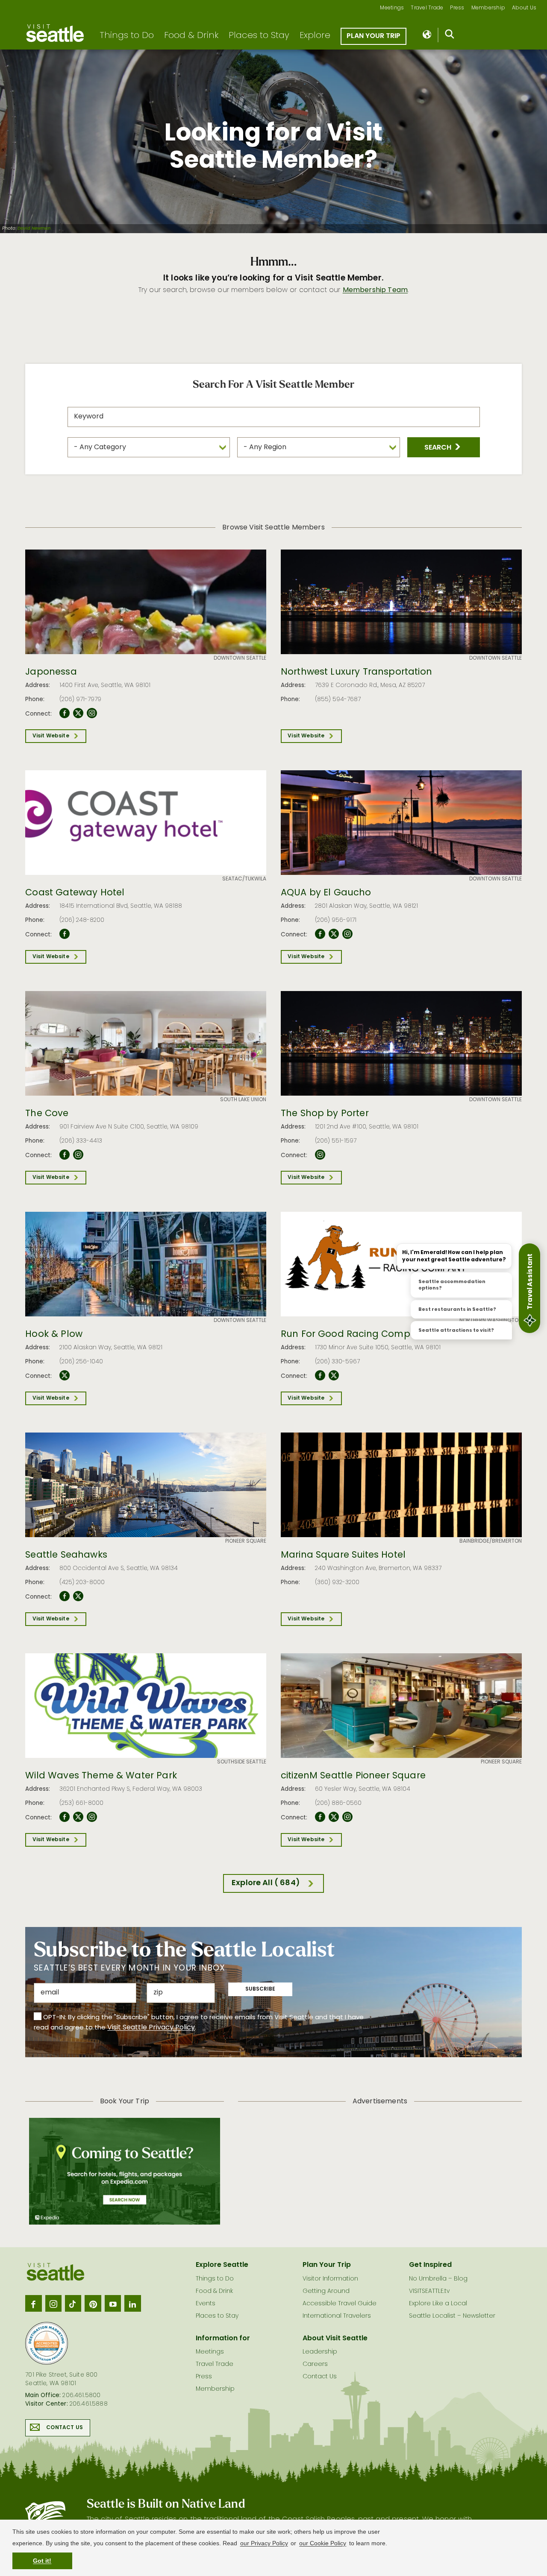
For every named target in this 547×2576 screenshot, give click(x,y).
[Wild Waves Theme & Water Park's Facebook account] (65, 1817)
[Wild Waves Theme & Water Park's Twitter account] (78, 1817)
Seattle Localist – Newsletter (452, 2316)
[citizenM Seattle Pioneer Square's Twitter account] (334, 1817)
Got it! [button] (42, 2561)
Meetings (392, 8)
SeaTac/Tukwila (244, 879)
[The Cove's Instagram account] (78, 1155)
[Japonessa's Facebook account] (65, 713)
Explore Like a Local (438, 2304)
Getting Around (326, 2291)
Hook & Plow (54, 1335)
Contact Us (65, 2428)
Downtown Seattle (240, 658)
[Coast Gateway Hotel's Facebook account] (65, 934)
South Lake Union (243, 1100)
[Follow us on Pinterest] (93, 2303)
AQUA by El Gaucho (326, 893)
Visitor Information (330, 2279)
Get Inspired (430, 2265)
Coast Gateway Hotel (75, 893)
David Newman (34, 229)
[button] (444, 447)
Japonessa (51, 673)
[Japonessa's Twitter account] (78, 713)
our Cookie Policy (323, 2543)
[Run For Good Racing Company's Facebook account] (320, 1376)
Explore (315, 36)
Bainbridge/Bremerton (491, 1541)
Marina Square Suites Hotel (343, 1556)
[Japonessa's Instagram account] (92, 713)
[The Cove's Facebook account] (65, 1155)
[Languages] (428, 35)
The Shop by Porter (325, 1114)
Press (457, 8)
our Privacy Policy (264, 2543)
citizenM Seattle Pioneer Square (353, 1776)
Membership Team (375, 290)
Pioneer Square (246, 1541)
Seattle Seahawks (66, 1556)
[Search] (450, 36)
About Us (524, 8)
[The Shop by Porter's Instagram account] (320, 1155)
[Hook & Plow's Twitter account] (65, 1376)
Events (206, 2304)
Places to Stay (259, 36)
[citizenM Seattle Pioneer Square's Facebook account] (320, 1817)
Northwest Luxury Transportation (356, 673)
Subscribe (260, 1989)
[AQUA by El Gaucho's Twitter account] (334, 934)
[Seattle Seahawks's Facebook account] (65, 1596)
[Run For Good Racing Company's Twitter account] (334, 1376)
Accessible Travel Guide (340, 2304)
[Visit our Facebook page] (33, 2303)
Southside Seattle (242, 1762)
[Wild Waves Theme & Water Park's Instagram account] (92, 1817)
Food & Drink (191, 36)
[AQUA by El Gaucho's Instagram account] (347, 934)
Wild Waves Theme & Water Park (101, 1776)
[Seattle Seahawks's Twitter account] (78, 1596)
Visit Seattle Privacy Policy (151, 2028)
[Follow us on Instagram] (53, 2303)
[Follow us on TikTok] (73, 2303)
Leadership (320, 2352)
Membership (488, 8)
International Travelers (337, 2316)
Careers (315, 2364)
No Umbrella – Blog (438, 2279)
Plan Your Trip (373, 36)
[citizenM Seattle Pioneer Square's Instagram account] (347, 1817)
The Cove (47, 1114)
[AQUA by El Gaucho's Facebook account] (320, 934)
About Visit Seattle (335, 2339)
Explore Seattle (222, 2265)
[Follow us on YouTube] (113, 2303)
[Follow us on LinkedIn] (132, 2303)
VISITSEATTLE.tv (429, 2291)
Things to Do (127, 36)
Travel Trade (427, 8)
